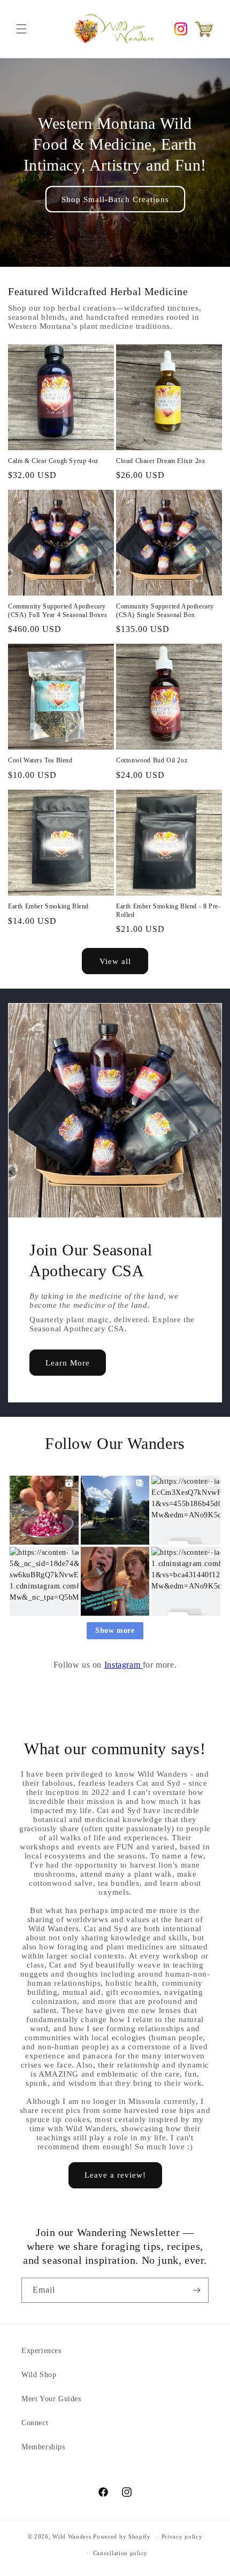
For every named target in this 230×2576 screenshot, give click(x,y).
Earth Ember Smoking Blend (48, 906)
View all (115, 961)
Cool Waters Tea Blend (40, 760)
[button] (21, 29)
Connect (35, 2423)
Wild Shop (39, 2375)
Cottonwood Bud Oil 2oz (152, 760)
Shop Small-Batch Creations (115, 199)
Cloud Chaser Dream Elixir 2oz (160, 461)
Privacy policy (182, 2536)
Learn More (68, 1363)
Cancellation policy (120, 2553)
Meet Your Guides (51, 2399)
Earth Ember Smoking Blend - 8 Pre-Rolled (168, 911)
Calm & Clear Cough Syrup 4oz (53, 461)
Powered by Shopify (122, 2536)
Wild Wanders (72, 2536)
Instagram (124, 1665)
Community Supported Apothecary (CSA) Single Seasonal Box (165, 611)
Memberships (43, 2447)
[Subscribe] (196, 2290)
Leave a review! (115, 2175)
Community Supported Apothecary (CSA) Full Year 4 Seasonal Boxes (57, 611)
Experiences (41, 2351)
